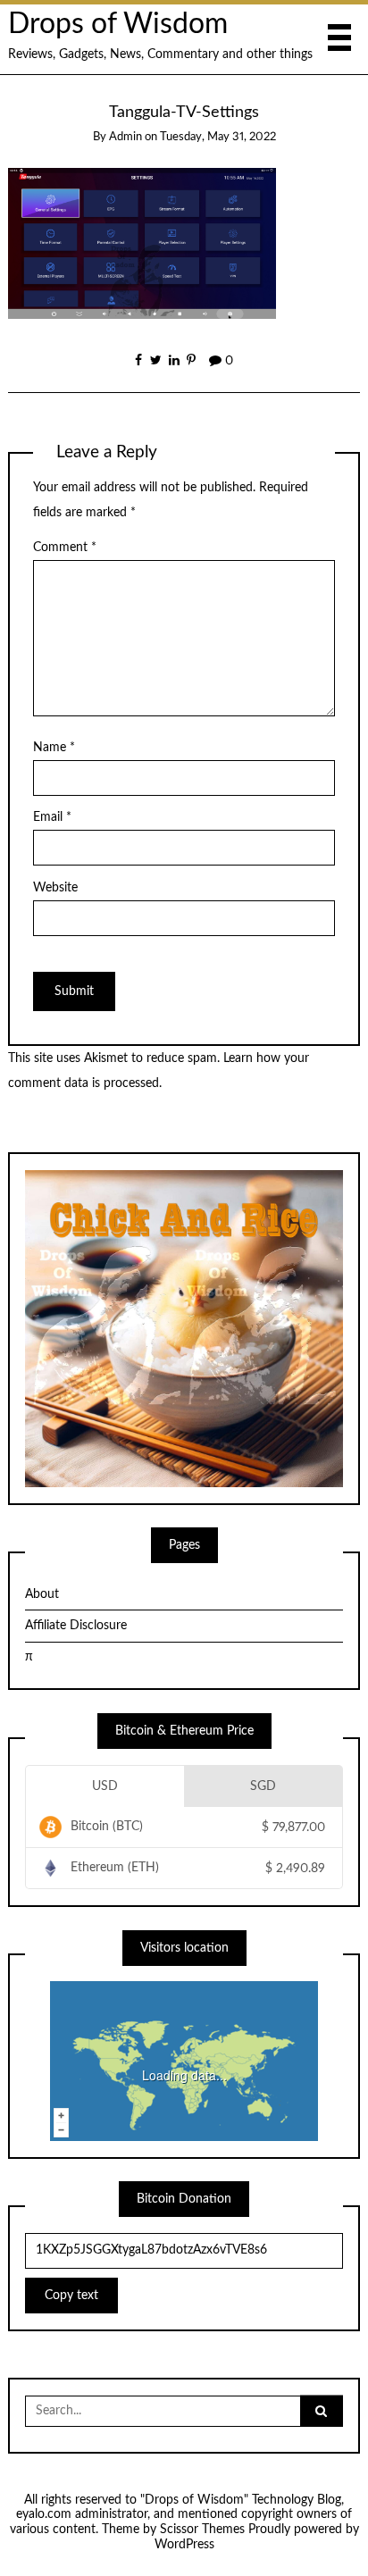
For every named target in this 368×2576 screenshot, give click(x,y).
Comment (65, 548)
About (42, 1594)
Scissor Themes (202, 2530)
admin (125, 137)
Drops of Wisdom (118, 25)
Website (55, 888)
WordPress (184, 2545)
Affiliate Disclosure (76, 1626)
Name (54, 748)
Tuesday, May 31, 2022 (218, 137)
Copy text (71, 2296)
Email (52, 817)
